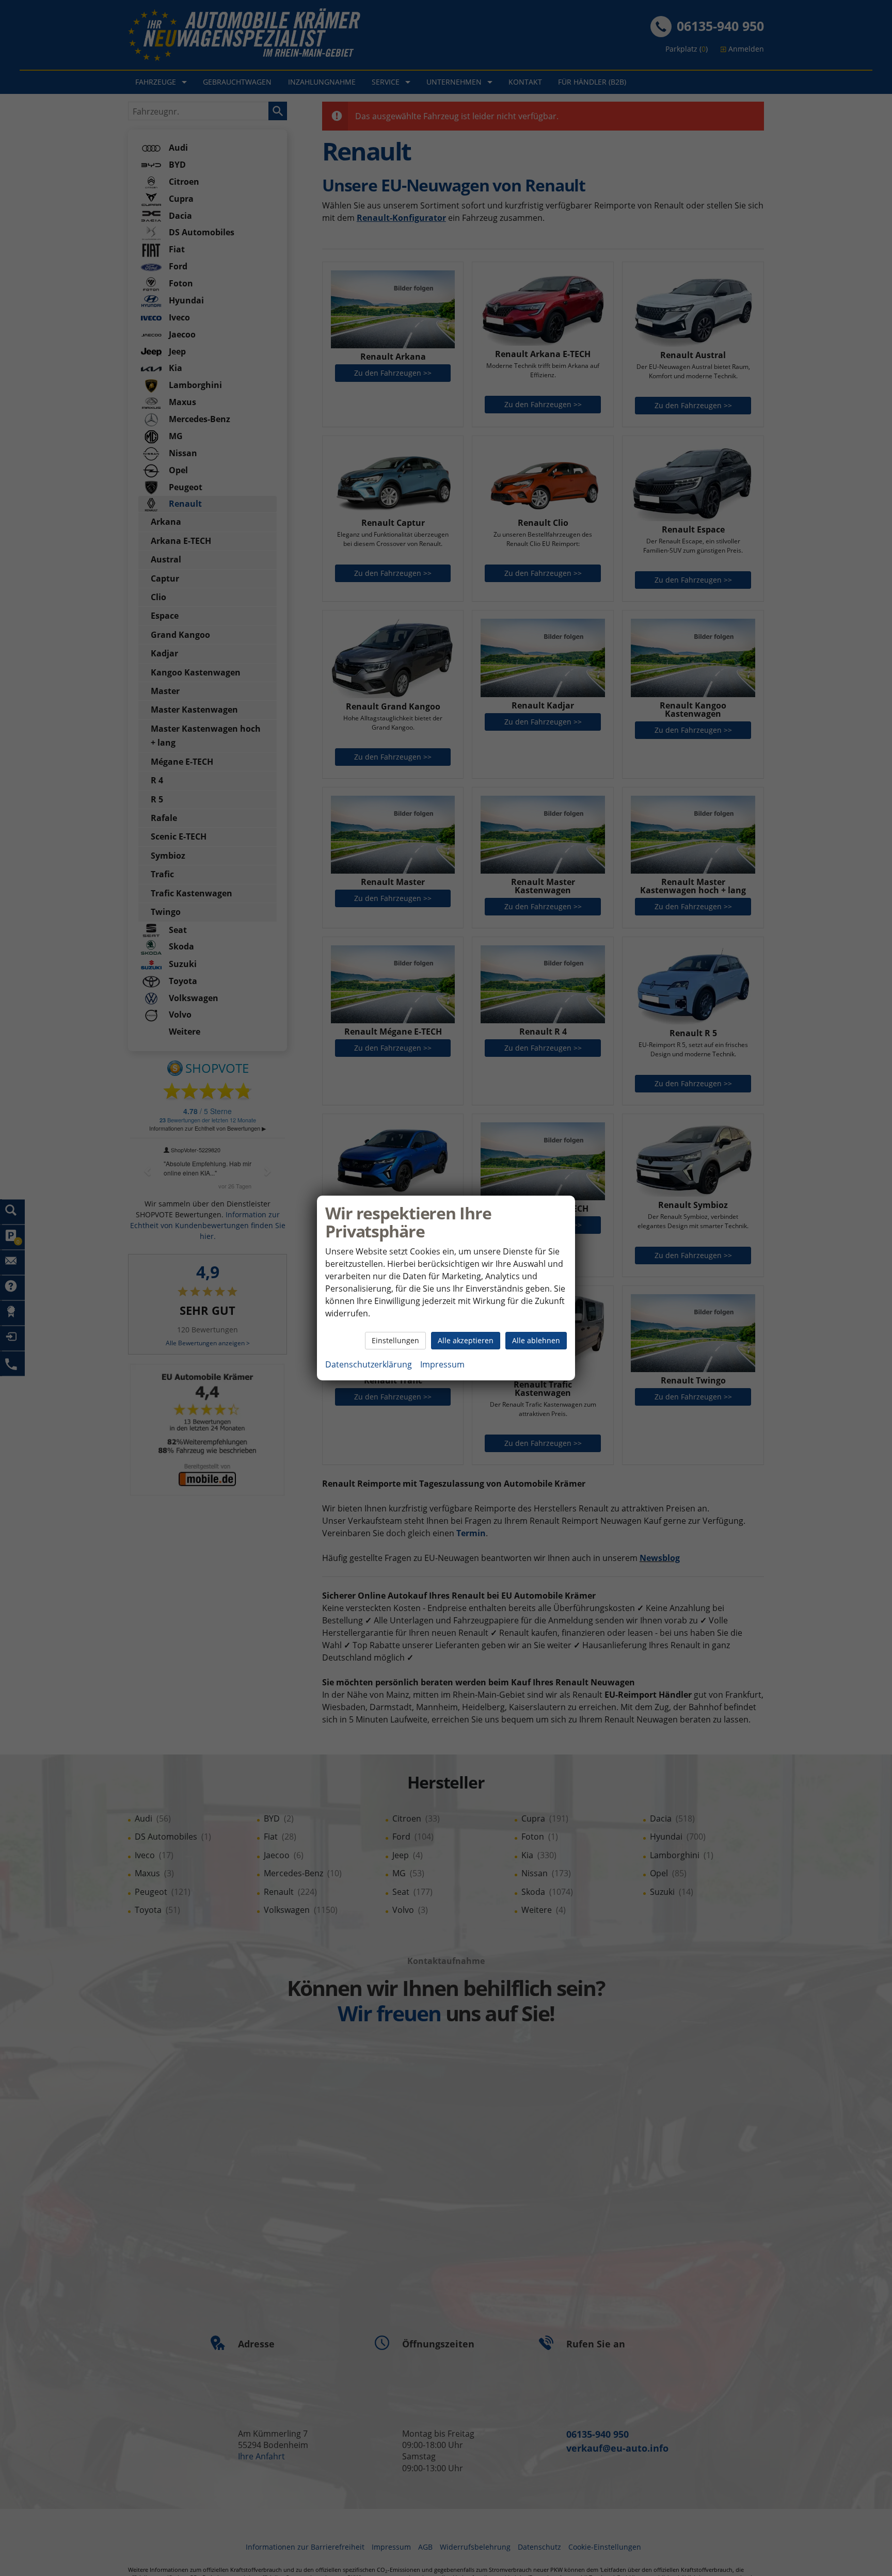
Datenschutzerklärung (369, 1364)
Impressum (442, 1364)
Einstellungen (395, 1340)
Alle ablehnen (536, 1340)
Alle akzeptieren (466, 1340)
